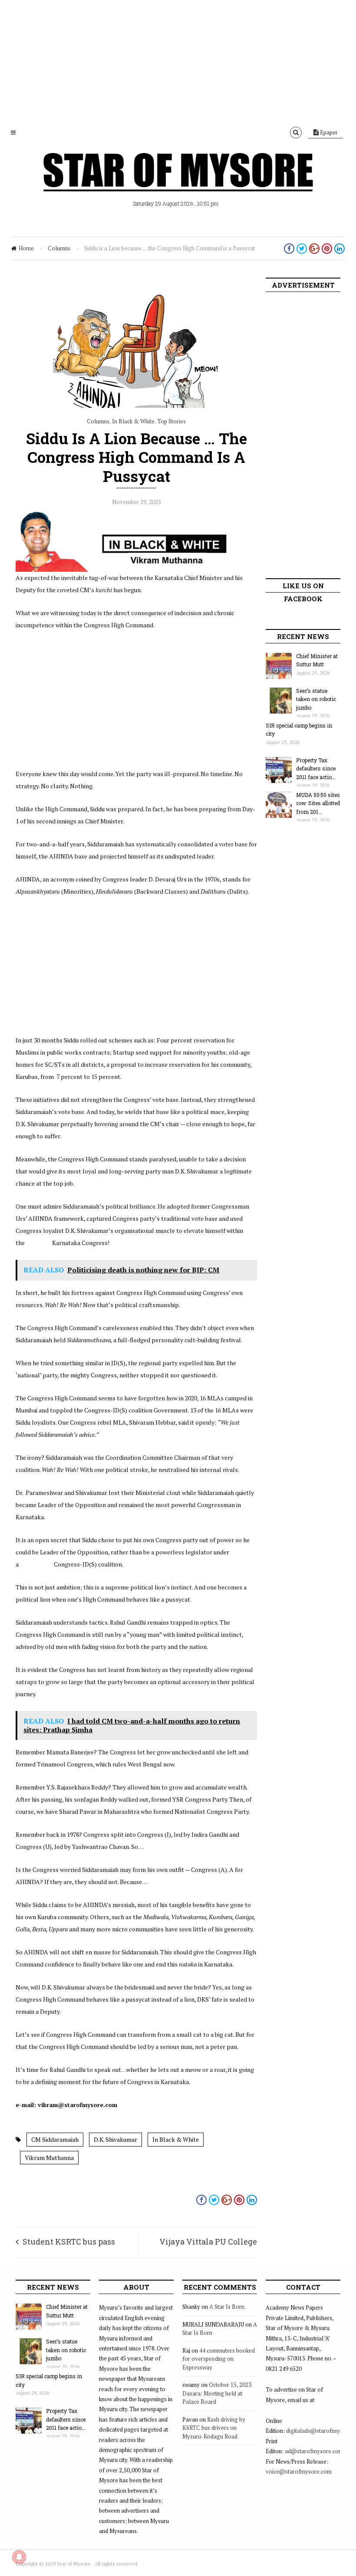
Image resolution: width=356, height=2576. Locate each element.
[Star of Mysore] (178, 182)
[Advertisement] (178, 61)
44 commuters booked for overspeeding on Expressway (219, 2359)
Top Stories (171, 421)
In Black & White (133, 421)
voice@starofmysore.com (299, 2471)
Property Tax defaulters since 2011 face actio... (316, 769)
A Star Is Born (227, 2307)
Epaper (328, 132)
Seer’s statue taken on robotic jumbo (316, 699)
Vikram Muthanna (49, 2158)
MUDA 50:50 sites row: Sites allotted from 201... (318, 803)
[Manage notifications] (19, 2557)
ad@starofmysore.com (314, 2451)
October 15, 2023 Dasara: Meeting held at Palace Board (217, 2393)
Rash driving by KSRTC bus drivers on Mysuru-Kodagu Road (214, 2428)
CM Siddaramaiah (55, 2139)
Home (26, 248)
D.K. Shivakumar (115, 2139)
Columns (59, 248)
